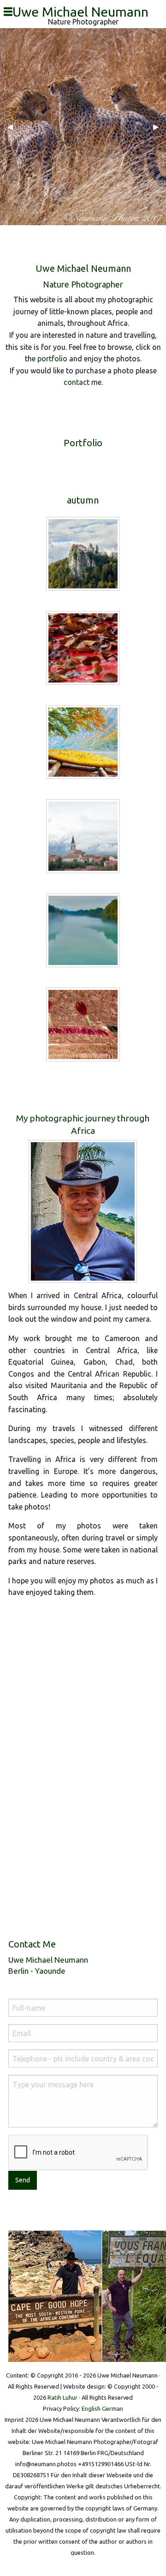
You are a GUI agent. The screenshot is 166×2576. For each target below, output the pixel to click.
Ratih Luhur (62, 2397)
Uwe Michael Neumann (84, 12)
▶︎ (160, 126)
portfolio (52, 359)
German (113, 2408)
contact (77, 382)
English (91, 2408)
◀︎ (14, 126)
